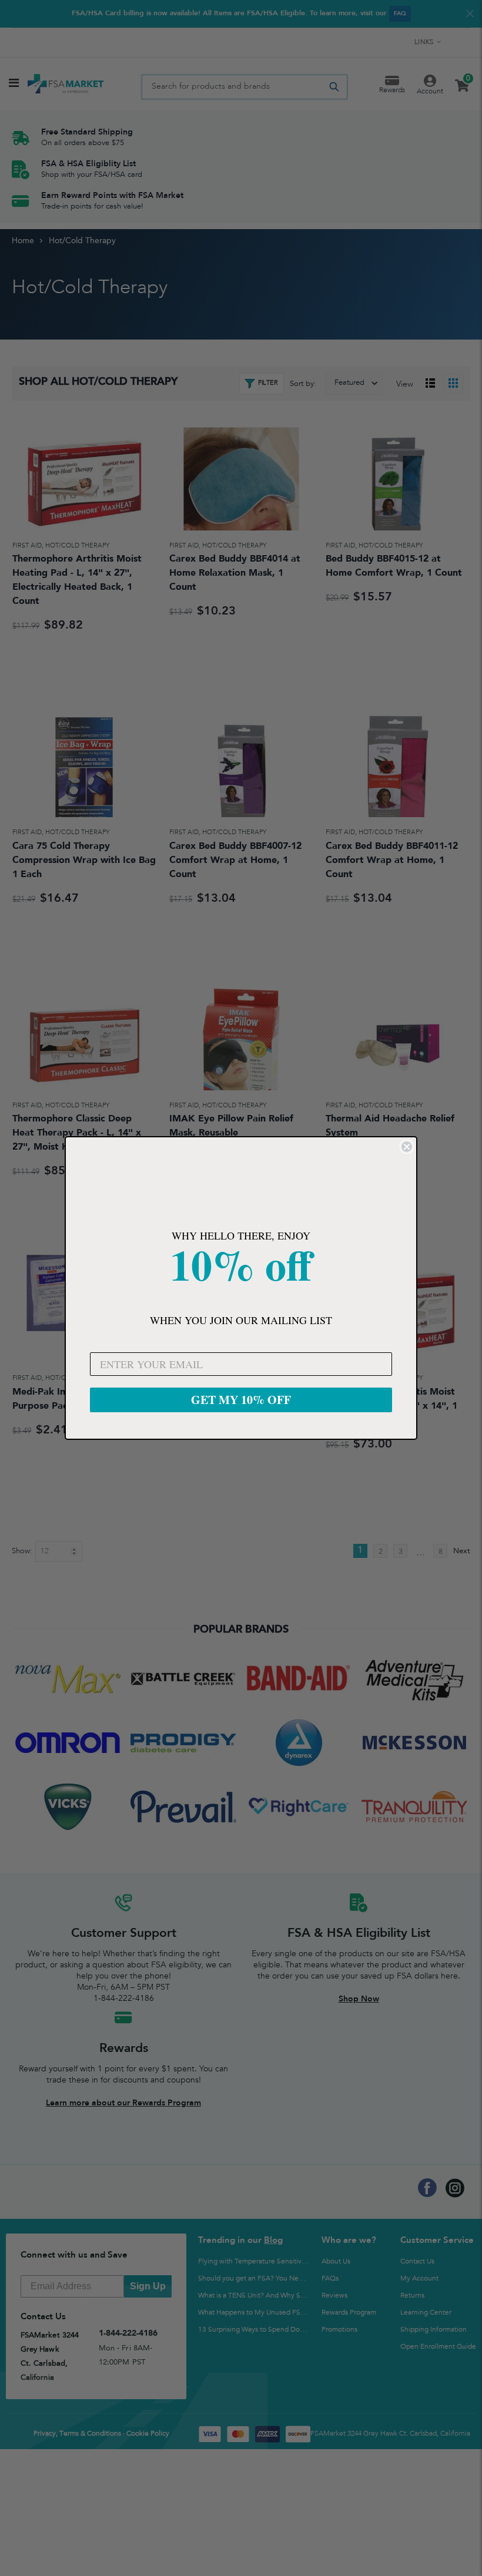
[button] (241, 1184)
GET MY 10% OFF (241, 1400)
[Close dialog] (407, 1147)
